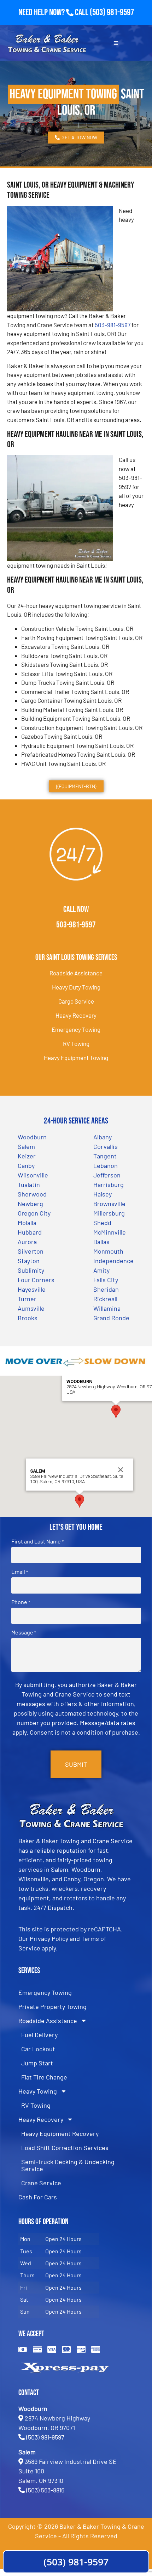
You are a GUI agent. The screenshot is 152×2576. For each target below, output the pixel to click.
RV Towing (76, 1043)
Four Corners (36, 1280)
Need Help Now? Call (54, 13)
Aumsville (31, 1308)
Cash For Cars (38, 2197)
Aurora (27, 1242)
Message (24, 1632)
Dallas (101, 1242)
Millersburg (109, 1213)
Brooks (28, 1318)
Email (20, 1572)
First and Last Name (37, 1541)
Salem (26, 1146)
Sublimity (31, 1270)
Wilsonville (33, 1175)
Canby (26, 1165)
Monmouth (108, 1251)
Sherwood (32, 1194)
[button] (116, 1411)
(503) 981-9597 (112, 13)
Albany (103, 1137)
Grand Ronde (111, 1318)
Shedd (102, 1223)
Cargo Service (76, 1001)
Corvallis (106, 1146)
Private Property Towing (52, 2006)
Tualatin (29, 1185)
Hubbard (30, 1232)
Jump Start (37, 2063)
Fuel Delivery (39, 2035)
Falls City (106, 1280)
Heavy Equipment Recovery (60, 2133)
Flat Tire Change (44, 2077)
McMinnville (110, 1232)
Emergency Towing (76, 1029)
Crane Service (41, 2183)
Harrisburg (109, 1185)
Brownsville (109, 1204)
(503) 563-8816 (45, 2490)
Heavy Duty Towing (76, 987)
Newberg (30, 1204)
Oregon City (34, 1213)
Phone (21, 1602)
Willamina (107, 1308)
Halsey (103, 1194)
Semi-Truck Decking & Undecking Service (68, 2165)
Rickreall (105, 1299)
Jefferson (107, 1175)
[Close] (121, 1470)
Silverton (31, 1251)
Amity (101, 1270)
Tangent (105, 1156)
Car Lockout (38, 2049)
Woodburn (32, 1137)
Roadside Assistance (76, 973)
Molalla (27, 1223)
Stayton (29, 1261)
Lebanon (106, 1165)
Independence (113, 1261)
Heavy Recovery (76, 1015)
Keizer (27, 1156)
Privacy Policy (49, 1938)
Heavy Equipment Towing (76, 1058)
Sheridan (106, 1289)
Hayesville (32, 1289)
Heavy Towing (38, 2091)
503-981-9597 (113, 325)
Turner (27, 1299)
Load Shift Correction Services (65, 2148)
